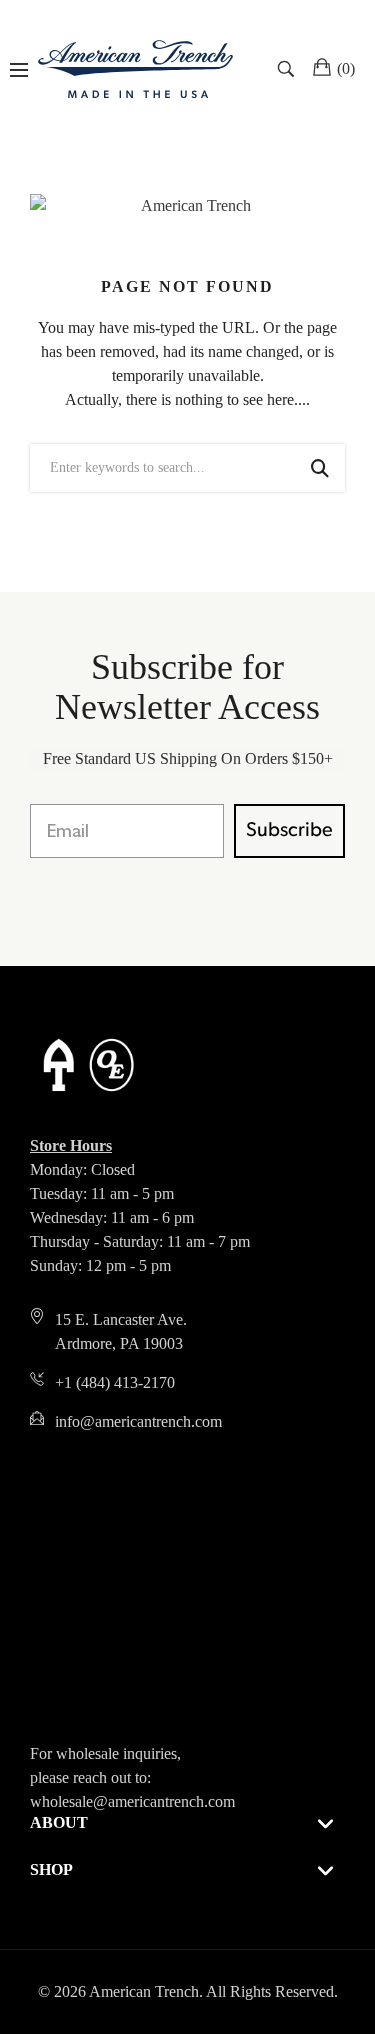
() (346, 68)
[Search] (288, 69)
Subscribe (289, 831)
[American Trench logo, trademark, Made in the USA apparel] (135, 69)
